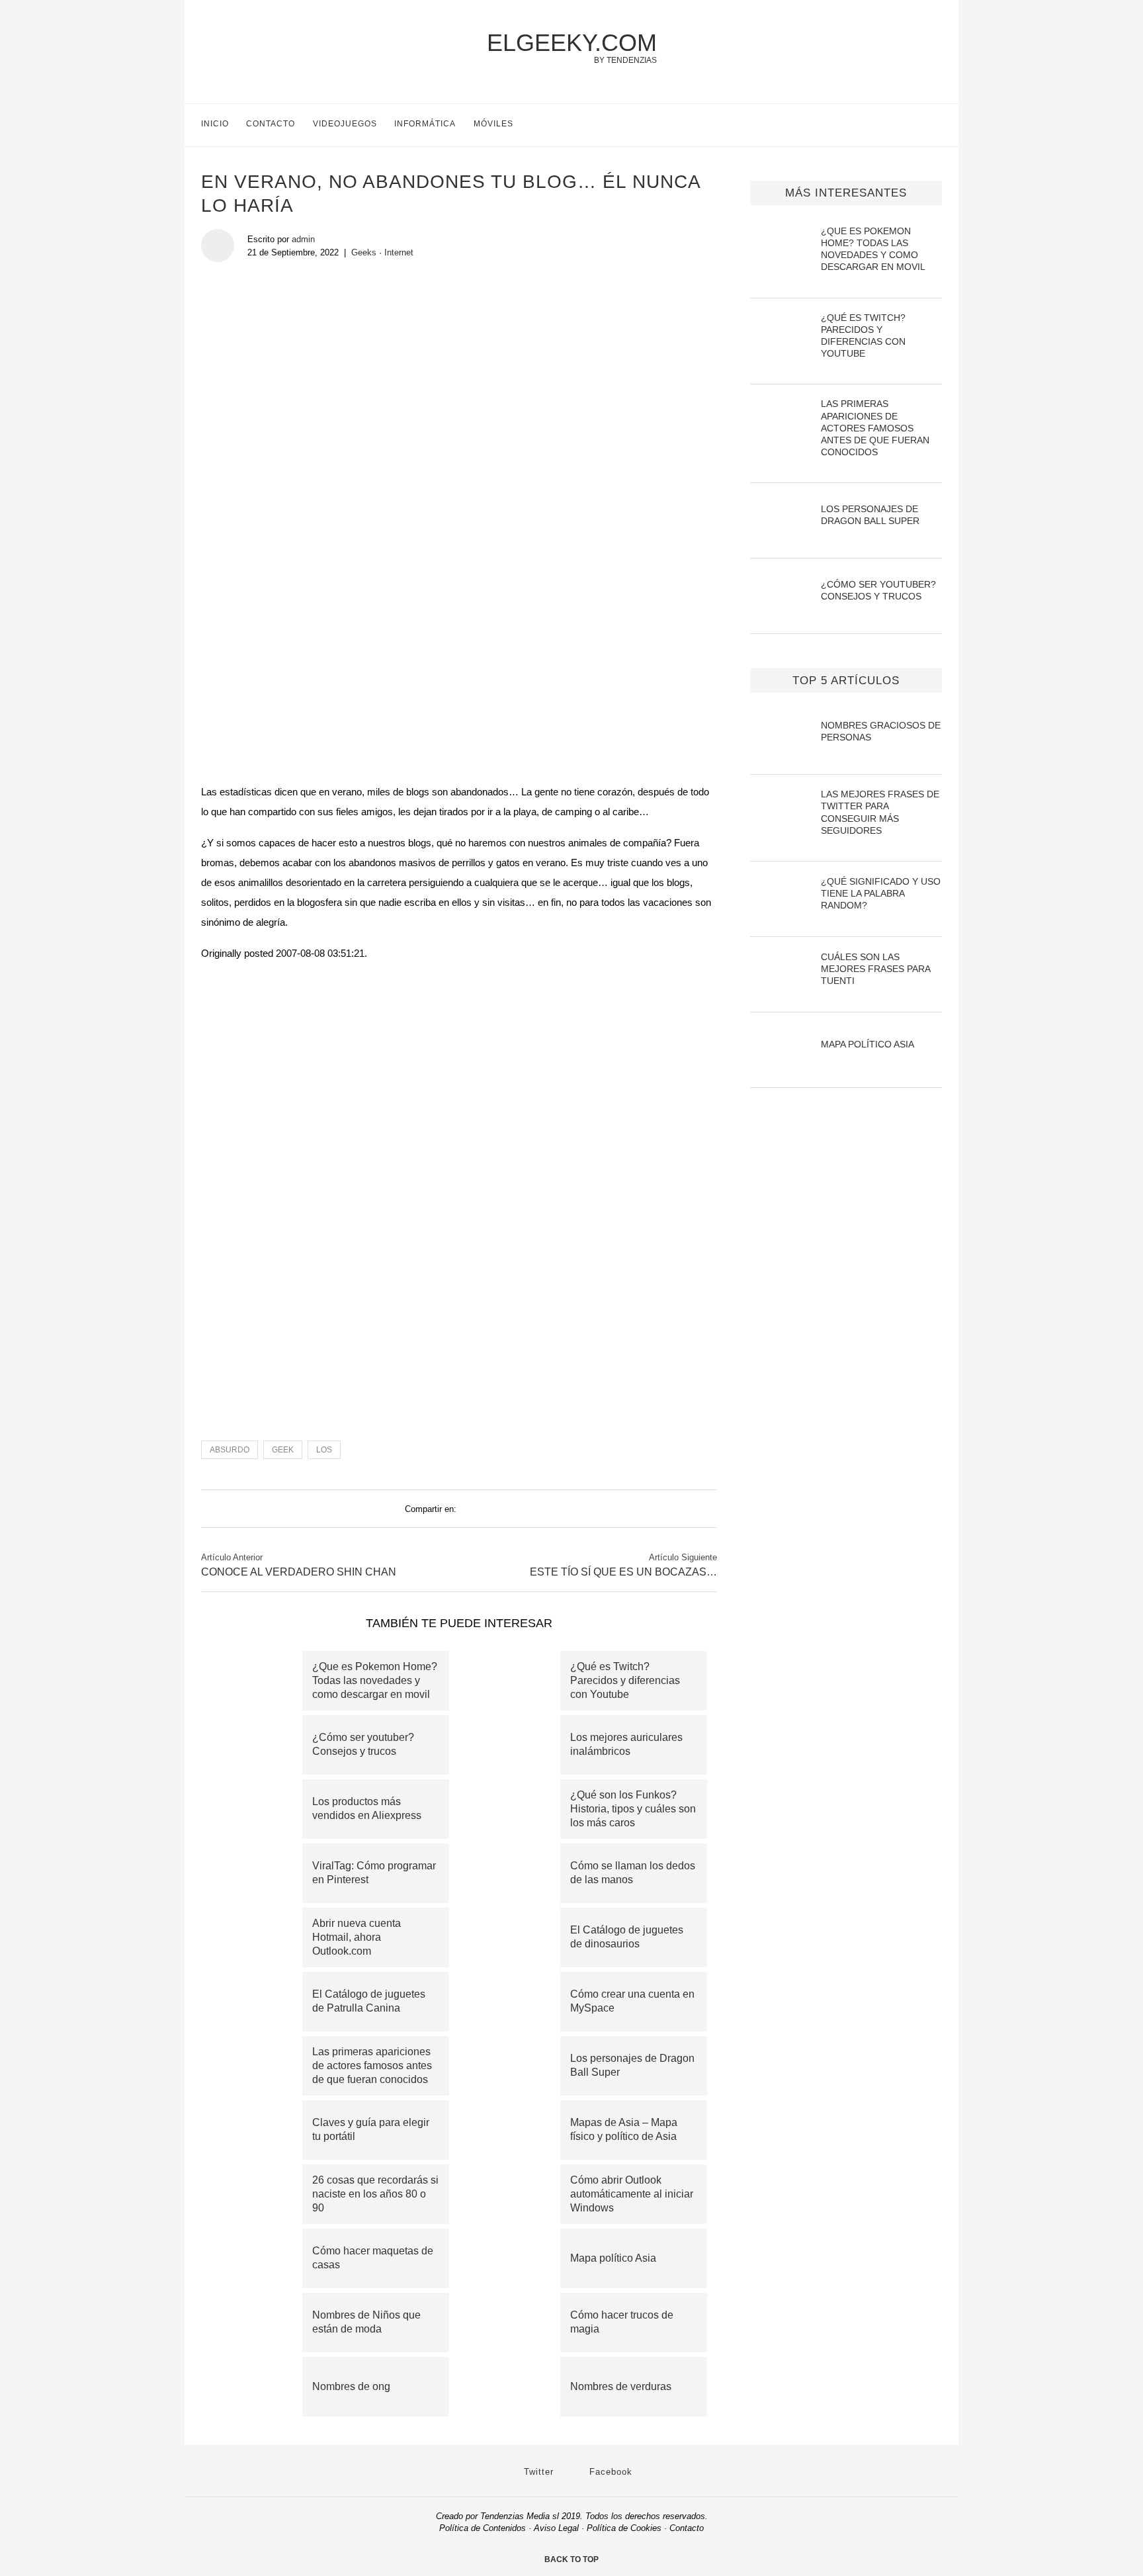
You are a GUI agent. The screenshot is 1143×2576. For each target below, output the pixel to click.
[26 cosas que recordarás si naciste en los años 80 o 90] (257, 2194)
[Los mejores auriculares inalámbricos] (515, 1745)
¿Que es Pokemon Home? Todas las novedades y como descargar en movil (375, 1680)
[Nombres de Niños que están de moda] (257, 2323)
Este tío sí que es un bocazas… (623, 1572)
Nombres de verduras (621, 2386)
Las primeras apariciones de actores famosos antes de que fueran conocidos (372, 2065)
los (324, 1450)
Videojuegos (345, 124)
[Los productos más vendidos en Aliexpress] (257, 1809)
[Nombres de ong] (257, 2387)
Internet (399, 252)
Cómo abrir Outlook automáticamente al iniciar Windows (632, 2194)
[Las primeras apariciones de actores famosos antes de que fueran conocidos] (257, 2066)
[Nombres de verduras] (515, 2387)
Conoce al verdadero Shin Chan (299, 1572)
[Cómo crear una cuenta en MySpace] (515, 2002)
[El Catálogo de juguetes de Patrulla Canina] (257, 2002)
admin (303, 239)
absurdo (230, 1450)
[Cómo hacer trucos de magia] (515, 2323)
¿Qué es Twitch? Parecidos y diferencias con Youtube (625, 1680)
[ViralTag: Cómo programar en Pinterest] (257, 1873)
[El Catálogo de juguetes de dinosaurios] (515, 1937)
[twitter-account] (909, 125)
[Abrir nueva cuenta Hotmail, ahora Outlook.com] (257, 1937)
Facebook (609, 2472)
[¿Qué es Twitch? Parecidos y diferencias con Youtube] (515, 1681)
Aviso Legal (556, 2528)
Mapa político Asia (613, 2258)
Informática (425, 124)
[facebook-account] (936, 125)
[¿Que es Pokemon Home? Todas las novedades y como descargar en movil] (257, 1681)
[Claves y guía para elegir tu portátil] (257, 2130)
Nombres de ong (351, 2386)
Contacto (271, 124)
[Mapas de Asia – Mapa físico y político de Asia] (515, 2130)
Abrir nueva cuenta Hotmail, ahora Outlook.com (357, 1937)
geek (283, 1450)
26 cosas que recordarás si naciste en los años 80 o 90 (375, 2194)
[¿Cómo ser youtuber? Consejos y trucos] (257, 1745)
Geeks (364, 252)
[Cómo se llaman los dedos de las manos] (515, 1873)
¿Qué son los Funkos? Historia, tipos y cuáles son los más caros (633, 1809)
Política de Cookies (624, 2528)
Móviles (493, 124)
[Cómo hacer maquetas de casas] (257, 2258)
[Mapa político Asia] (515, 2258)
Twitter (537, 2472)
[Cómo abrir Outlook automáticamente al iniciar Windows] (515, 2194)
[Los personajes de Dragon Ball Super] (515, 2066)
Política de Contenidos (483, 2528)
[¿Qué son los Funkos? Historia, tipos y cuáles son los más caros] (515, 1809)
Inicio (215, 124)
